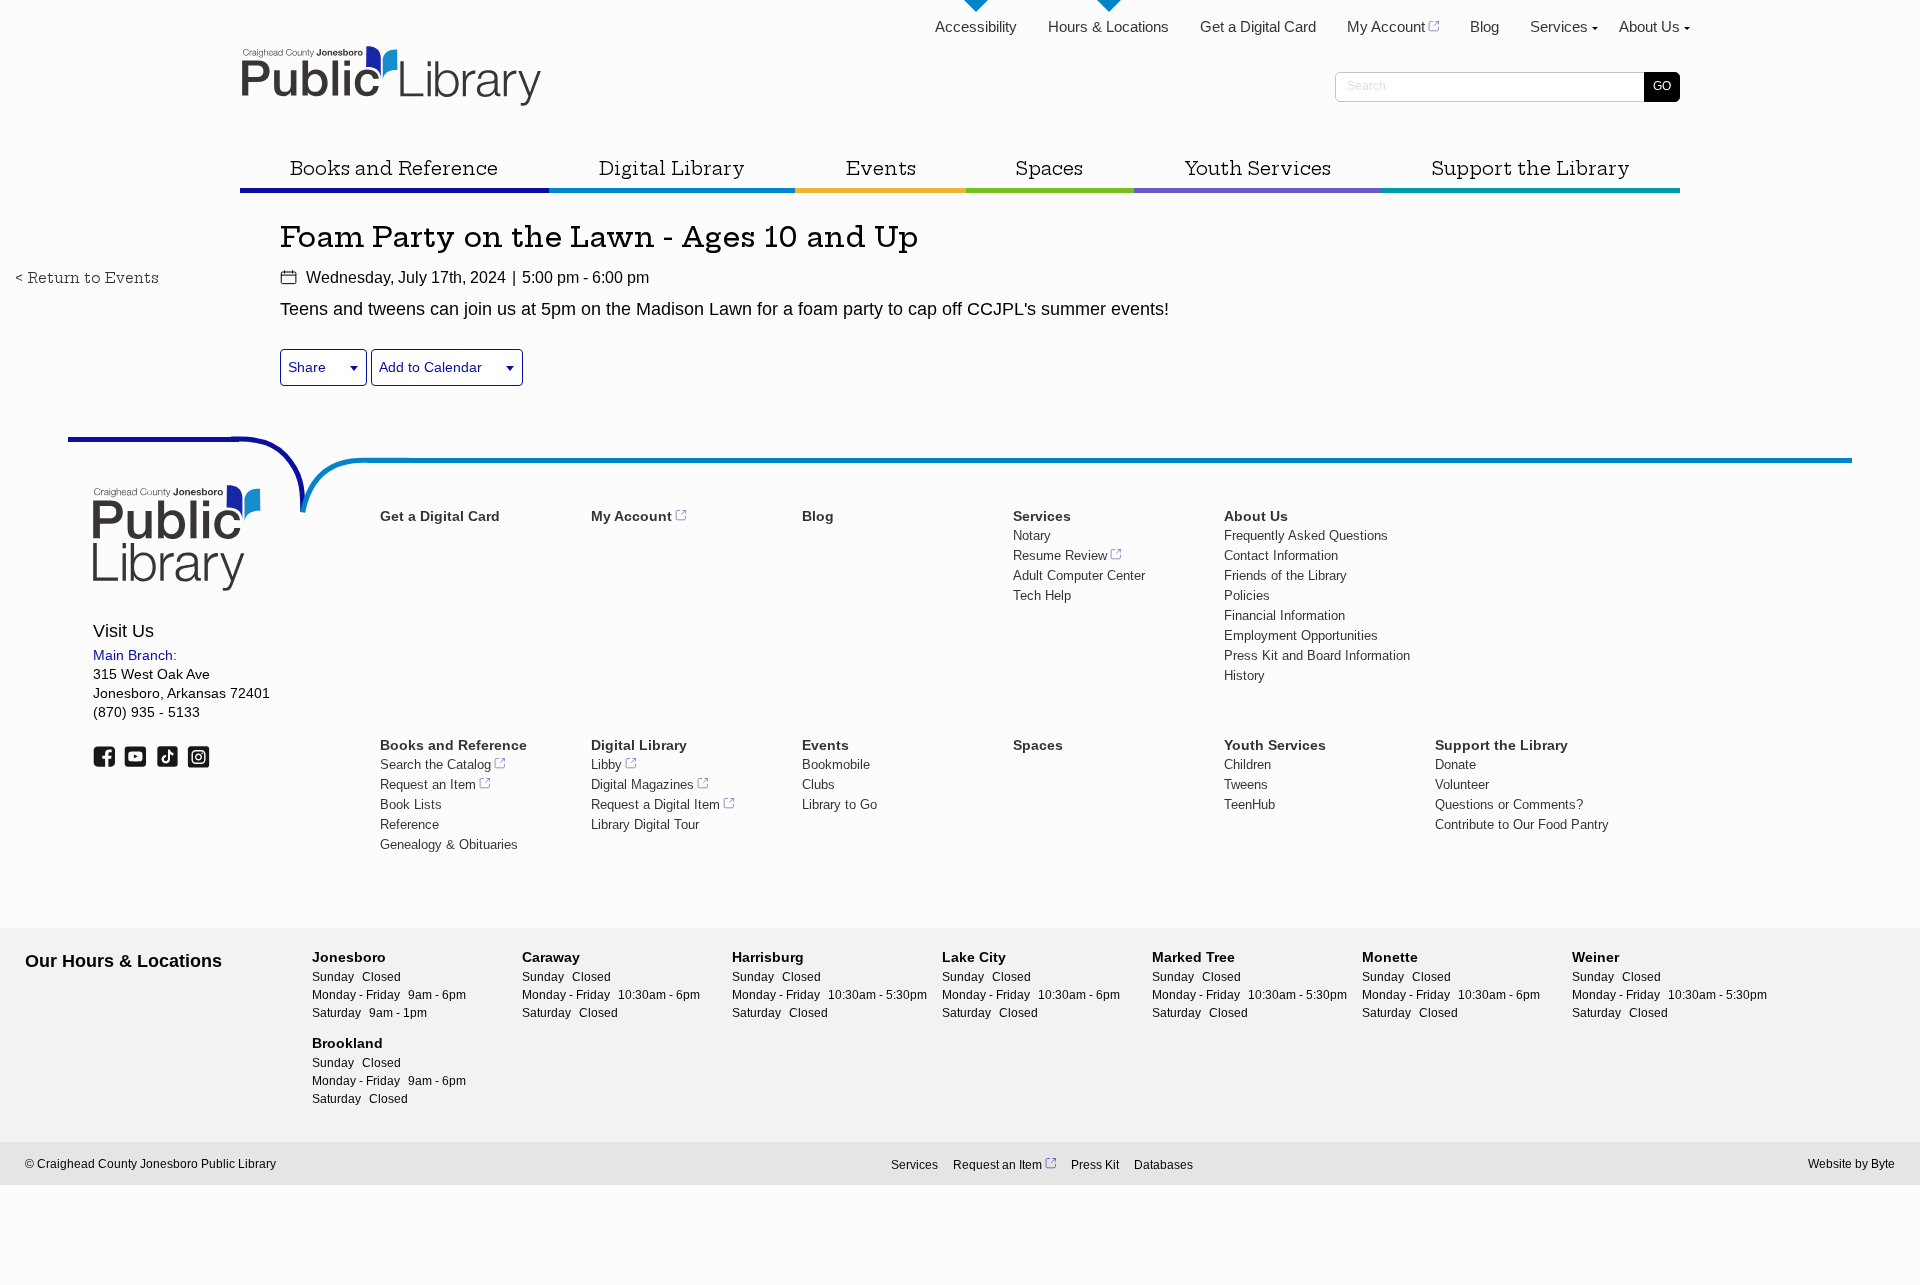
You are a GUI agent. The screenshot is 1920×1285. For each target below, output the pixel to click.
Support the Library (1531, 168)
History (1244, 675)
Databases (1163, 1165)
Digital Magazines (642, 784)
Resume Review (1060, 555)
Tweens (1246, 784)
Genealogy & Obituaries (449, 844)
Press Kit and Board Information (1317, 655)
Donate (1455, 764)
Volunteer (1462, 784)
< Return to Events (87, 278)
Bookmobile (836, 764)
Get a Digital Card (1258, 26)
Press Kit (1095, 1165)
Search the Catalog (435, 764)
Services (1559, 26)
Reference (409, 824)
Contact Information (1281, 555)
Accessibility (976, 26)
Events (881, 168)
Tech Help (1042, 595)
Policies (1247, 595)
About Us (1649, 26)
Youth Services (1257, 168)
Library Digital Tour (645, 824)
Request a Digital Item (655, 804)
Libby (606, 764)
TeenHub (1249, 804)
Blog (1484, 26)
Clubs (818, 784)
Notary (1032, 535)
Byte (1883, 1164)
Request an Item (428, 784)
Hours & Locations (1108, 26)
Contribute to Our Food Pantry (1522, 824)
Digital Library (672, 168)
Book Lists (411, 804)
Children (1247, 764)
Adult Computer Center (1079, 575)
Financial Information (1284, 615)
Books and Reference (394, 168)
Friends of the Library (1285, 575)
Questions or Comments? (1509, 804)
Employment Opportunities (1301, 635)
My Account (1386, 26)
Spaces (1049, 168)
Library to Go (839, 804)
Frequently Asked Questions (1306, 535)
